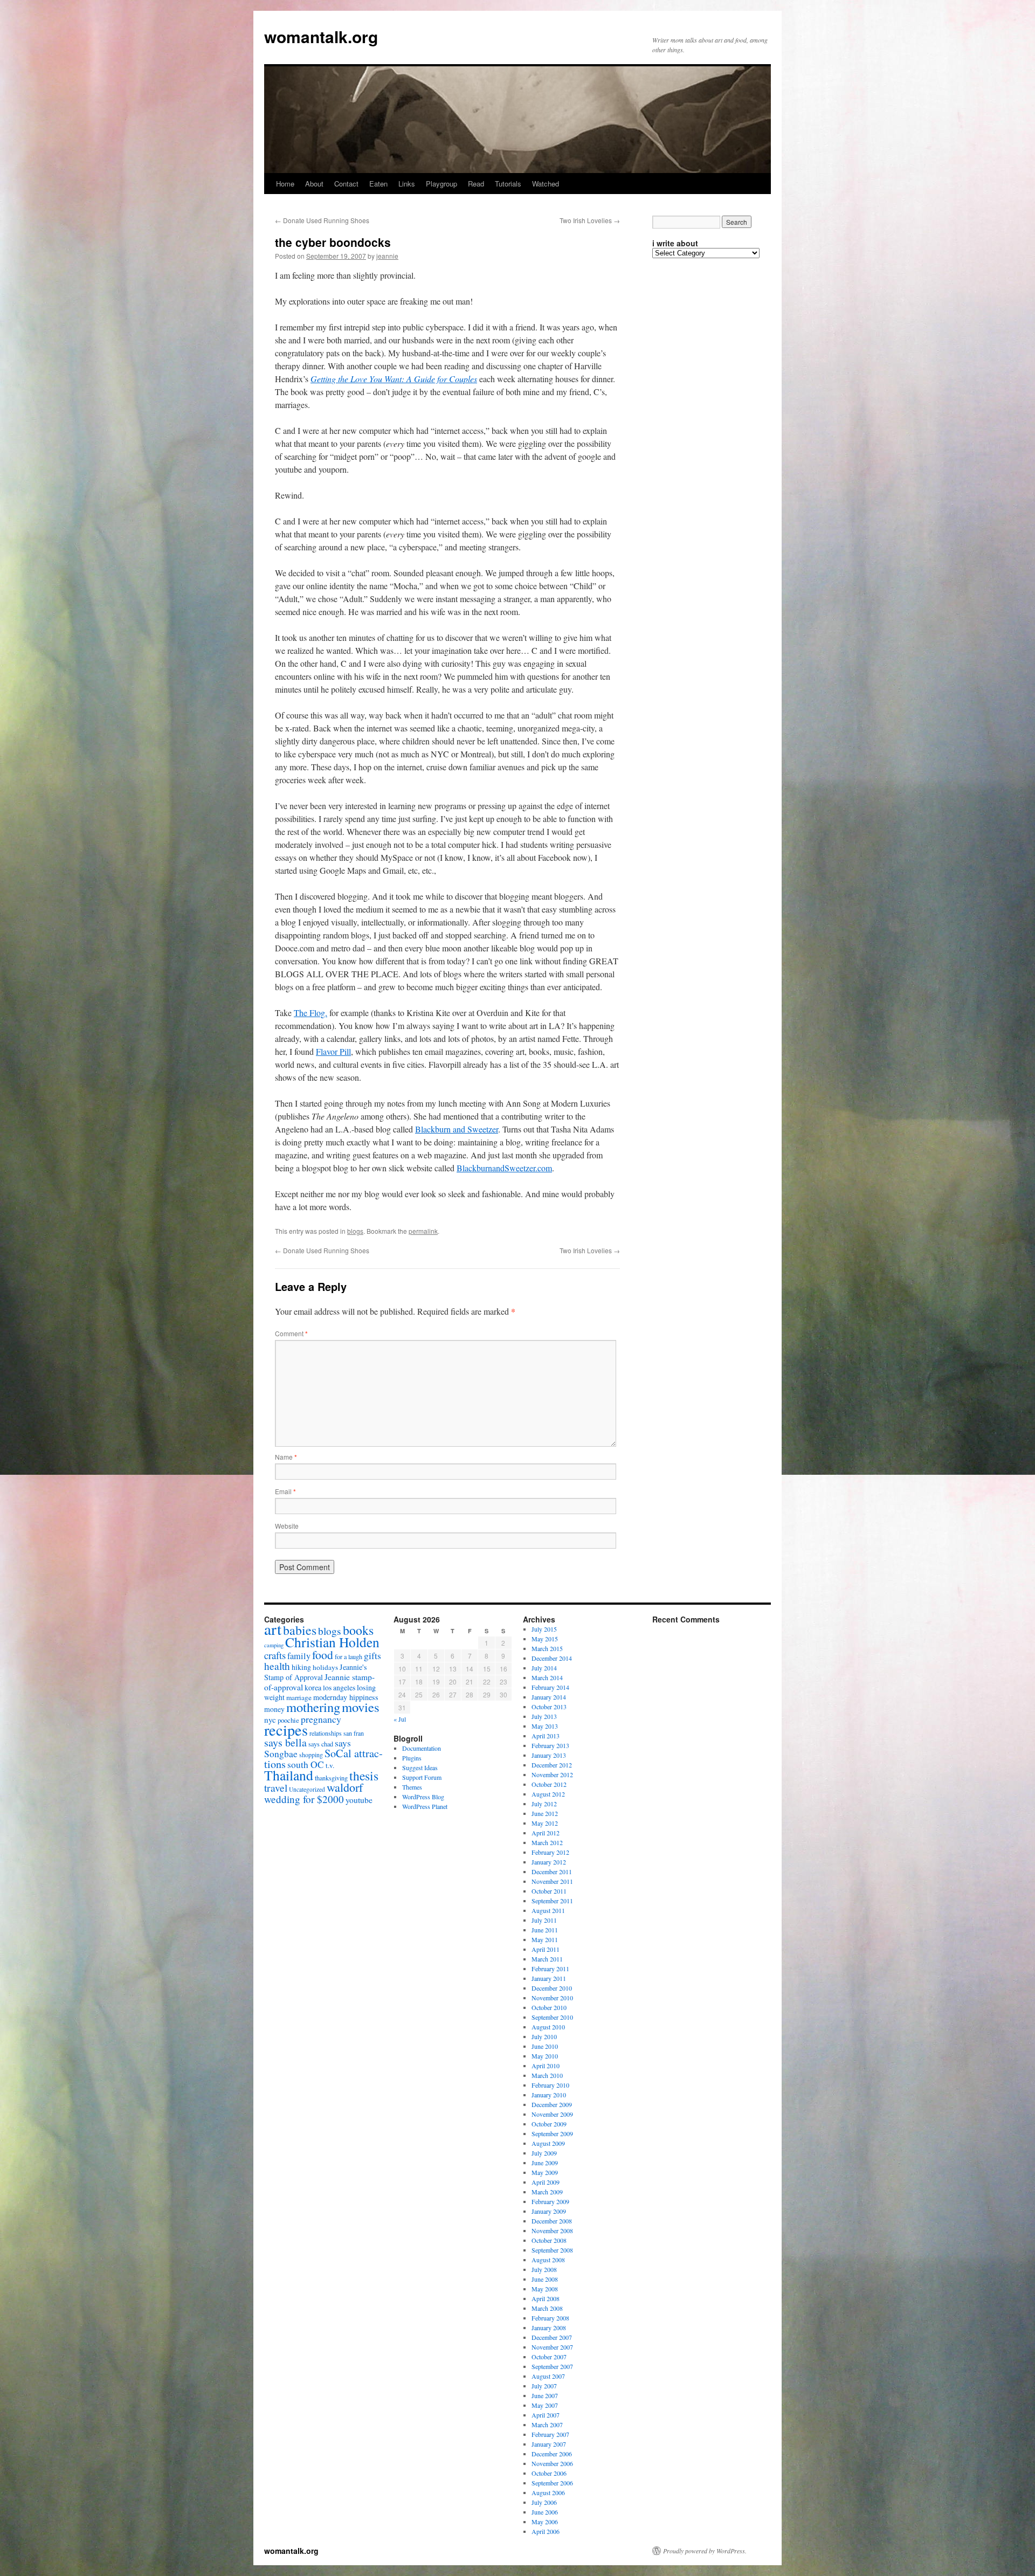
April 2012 (546, 1833)
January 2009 (549, 2211)
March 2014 (547, 1677)
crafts (275, 1655)
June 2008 (545, 2279)
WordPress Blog (423, 1797)
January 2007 (549, 2444)
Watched (546, 184)
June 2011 (545, 1930)
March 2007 (547, 2425)
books (358, 1630)
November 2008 (552, 2230)
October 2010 (549, 2007)
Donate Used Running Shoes (322, 220)
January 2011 (549, 1978)
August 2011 (548, 1910)
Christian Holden (332, 1642)
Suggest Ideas (420, 1767)
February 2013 (550, 1745)
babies (300, 1630)
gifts (372, 1656)
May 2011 (545, 1939)
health (277, 1666)
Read (476, 184)
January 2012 (549, 1862)
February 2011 (550, 1969)
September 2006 (552, 2483)
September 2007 (552, 2366)
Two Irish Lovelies (590, 220)
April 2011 (546, 1949)
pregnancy (321, 1719)
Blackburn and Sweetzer (457, 1129)
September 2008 (552, 2250)
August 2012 (548, 1794)
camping (274, 1645)
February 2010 (550, 2085)
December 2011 (552, 1871)
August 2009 (548, 2143)
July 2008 (544, 2269)
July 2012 (544, 1804)
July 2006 (544, 2502)
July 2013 (544, 1716)
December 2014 (552, 1658)
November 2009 (552, 2114)
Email (285, 1491)
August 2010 (548, 2027)
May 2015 (545, 1639)
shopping (311, 1755)
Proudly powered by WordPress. (705, 2551)
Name (286, 1457)
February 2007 (550, 2434)
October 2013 (549, 1707)
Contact (346, 184)
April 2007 (546, 2415)
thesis (364, 1776)
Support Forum (422, 1777)
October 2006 (549, 2473)
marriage (299, 1697)
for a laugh (349, 1656)
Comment (291, 1333)
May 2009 (545, 2172)
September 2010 (552, 2017)
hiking (301, 1667)
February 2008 (550, 2318)
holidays (325, 1667)
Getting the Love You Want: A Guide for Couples (394, 379)
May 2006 (545, 2522)
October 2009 (549, 2124)
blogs (355, 1231)
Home (285, 184)
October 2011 (549, 1891)
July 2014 (544, 1668)
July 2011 (544, 1920)
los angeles (339, 1687)
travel (276, 1787)
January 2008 (549, 2328)
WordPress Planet (425, 1806)
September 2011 (552, 1901)
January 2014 (549, 1697)
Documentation (422, 1748)
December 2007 (552, 2337)
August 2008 (548, 2260)
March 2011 (547, 1959)
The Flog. (310, 1013)
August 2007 (548, 2376)
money (274, 1709)
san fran (354, 1733)
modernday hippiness (346, 1697)
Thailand (289, 1775)
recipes (286, 1730)
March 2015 (547, 1648)
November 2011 (552, 1881)
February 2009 (550, 2201)
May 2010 (545, 2056)
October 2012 (549, 1784)
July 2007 (544, 2386)
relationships (326, 1733)
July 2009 (544, 2153)
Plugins (412, 1758)
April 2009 (546, 2182)
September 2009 (552, 2133)
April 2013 (546, 1736)
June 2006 (545, 2512)
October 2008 (549, 2240)
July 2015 (544, 1629)
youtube (359, 1800)
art (273, 1629)
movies (361, 1707)
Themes (412, 1787)
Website (287, 1526)
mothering (313, 1707)
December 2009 (552, 2104)
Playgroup (441, 184)
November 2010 (552, 1998)
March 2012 (547, 1842)
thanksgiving (331, 1778)
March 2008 (547, 2308)
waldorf (345, 1787)
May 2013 (545, 1726)
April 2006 (546, 2531)
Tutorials (508, 184)
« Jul (400, 1719)
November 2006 (552, 2463)
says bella (285, 1742)
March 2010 (547, 2075)
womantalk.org (321, 36)
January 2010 (549, 2095)
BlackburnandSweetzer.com (504, 1168)
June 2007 (545, 2395)
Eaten (378, 184)
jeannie (387, 256)
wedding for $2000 (304, 1799)
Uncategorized (307, 1789)
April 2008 (546, 2298)
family (299, 1656)
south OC (306, 1764)
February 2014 (550, 1687)
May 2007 (545, 2405)
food (323, 1655)
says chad (321, 1744)
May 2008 (545, 2289)
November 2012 (552, 1774)
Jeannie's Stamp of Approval (316, 1672)
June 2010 (545, 2046)
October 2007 (549, 2357)
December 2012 (552, 1765)
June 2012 (545, 1813)
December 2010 (552, 1988)
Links (407, 184)
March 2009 (547, 2192)
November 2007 (552, 2347)
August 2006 (548, 2492)
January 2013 (549, 1755)
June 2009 (545, 2163)
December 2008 (552, 2221)
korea (313, 1687)
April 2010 (546, 2066)
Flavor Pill (333, 1051)
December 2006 (552, 2454)
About (314, 184)
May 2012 (545, 1823)
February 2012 (550, 1852)
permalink (423, 1231)
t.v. (330, 1765)
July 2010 (544, 2036)
